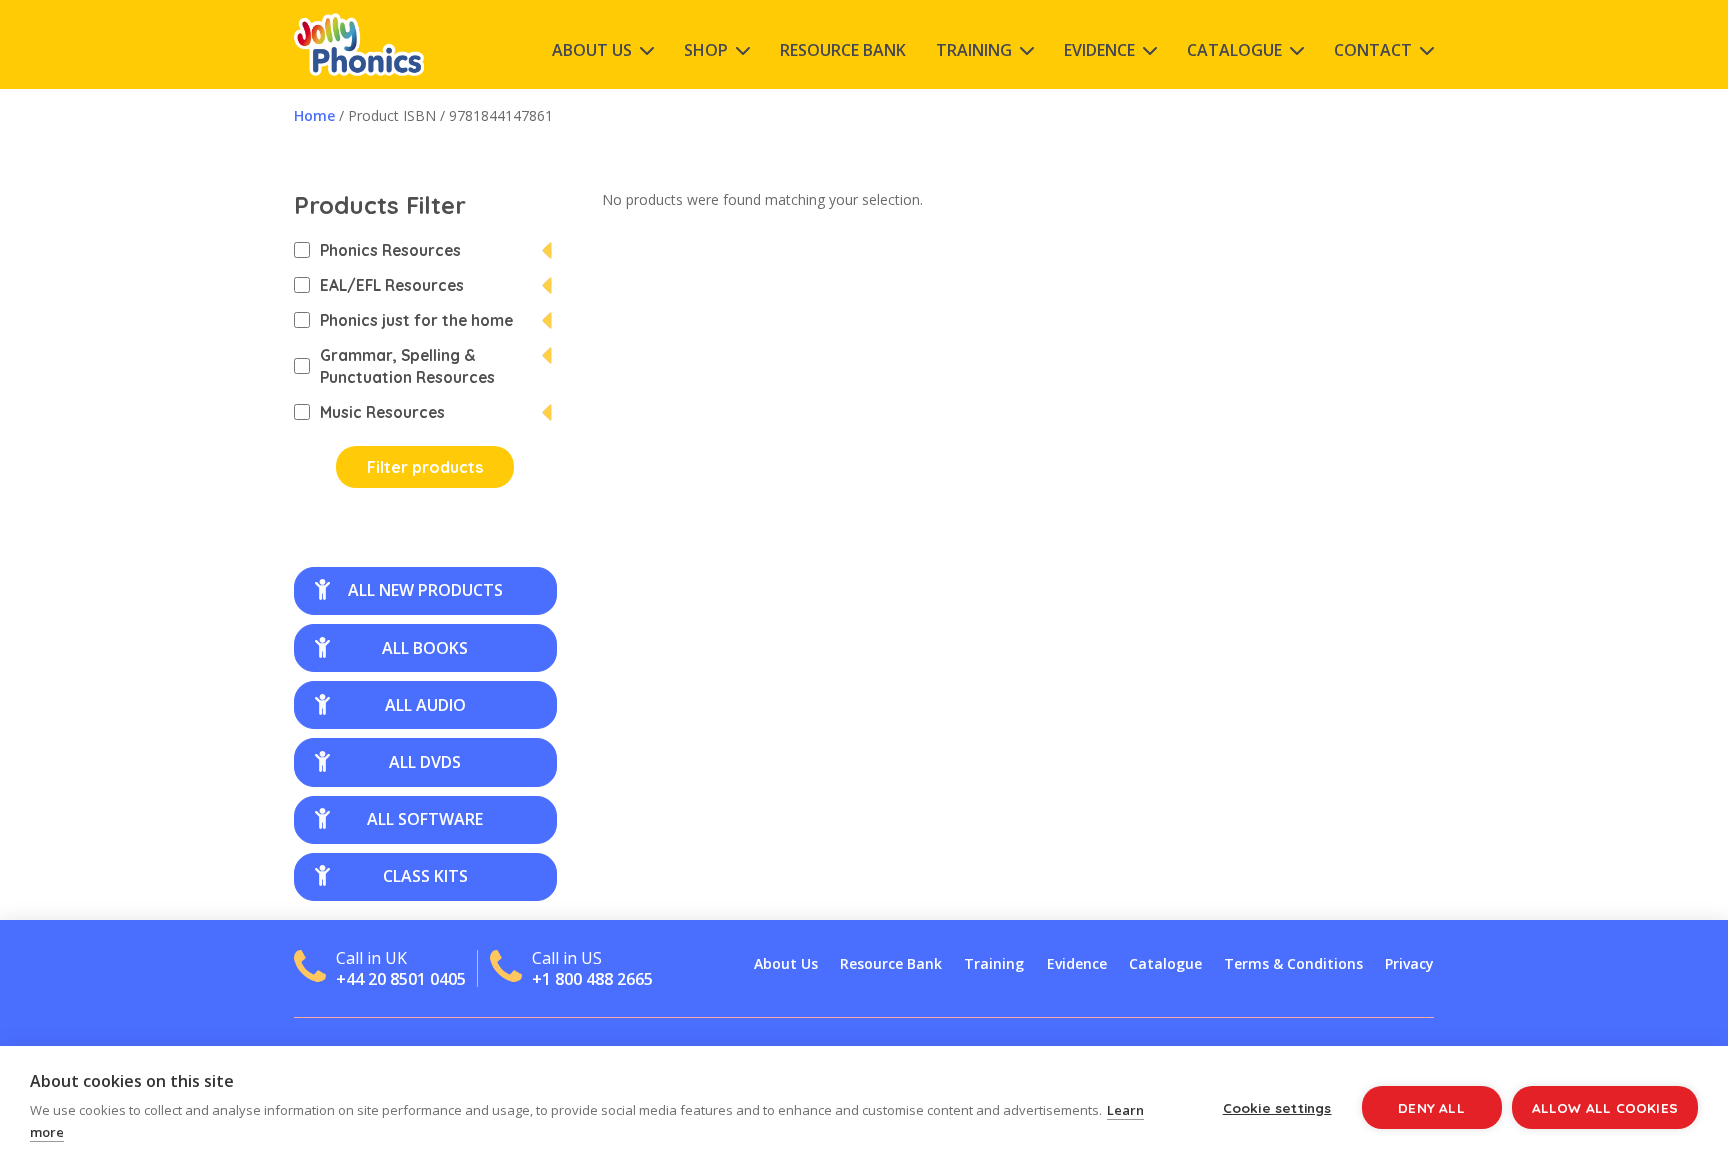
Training (974, 50)
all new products (425, 590)
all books (425, 648)
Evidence (1099, 50)
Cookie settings (1277, 1107)
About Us (592, 50)
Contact (1373, 50)
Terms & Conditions (1293, 963)
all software (425, 819)
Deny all (1431, 1107)
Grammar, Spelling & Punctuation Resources (407, 366)
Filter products (425, 467)
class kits (425, 876)
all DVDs (425, 762)
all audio (425, 705)
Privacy (1409, 963)
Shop (706, 50)
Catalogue (1234, 50)
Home (314, 115)
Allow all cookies (1605, 1107)
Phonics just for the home (416, 320)
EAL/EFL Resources (392, 285)
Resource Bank (843, 50)
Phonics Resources (390, 250)
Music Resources (382, 412)
